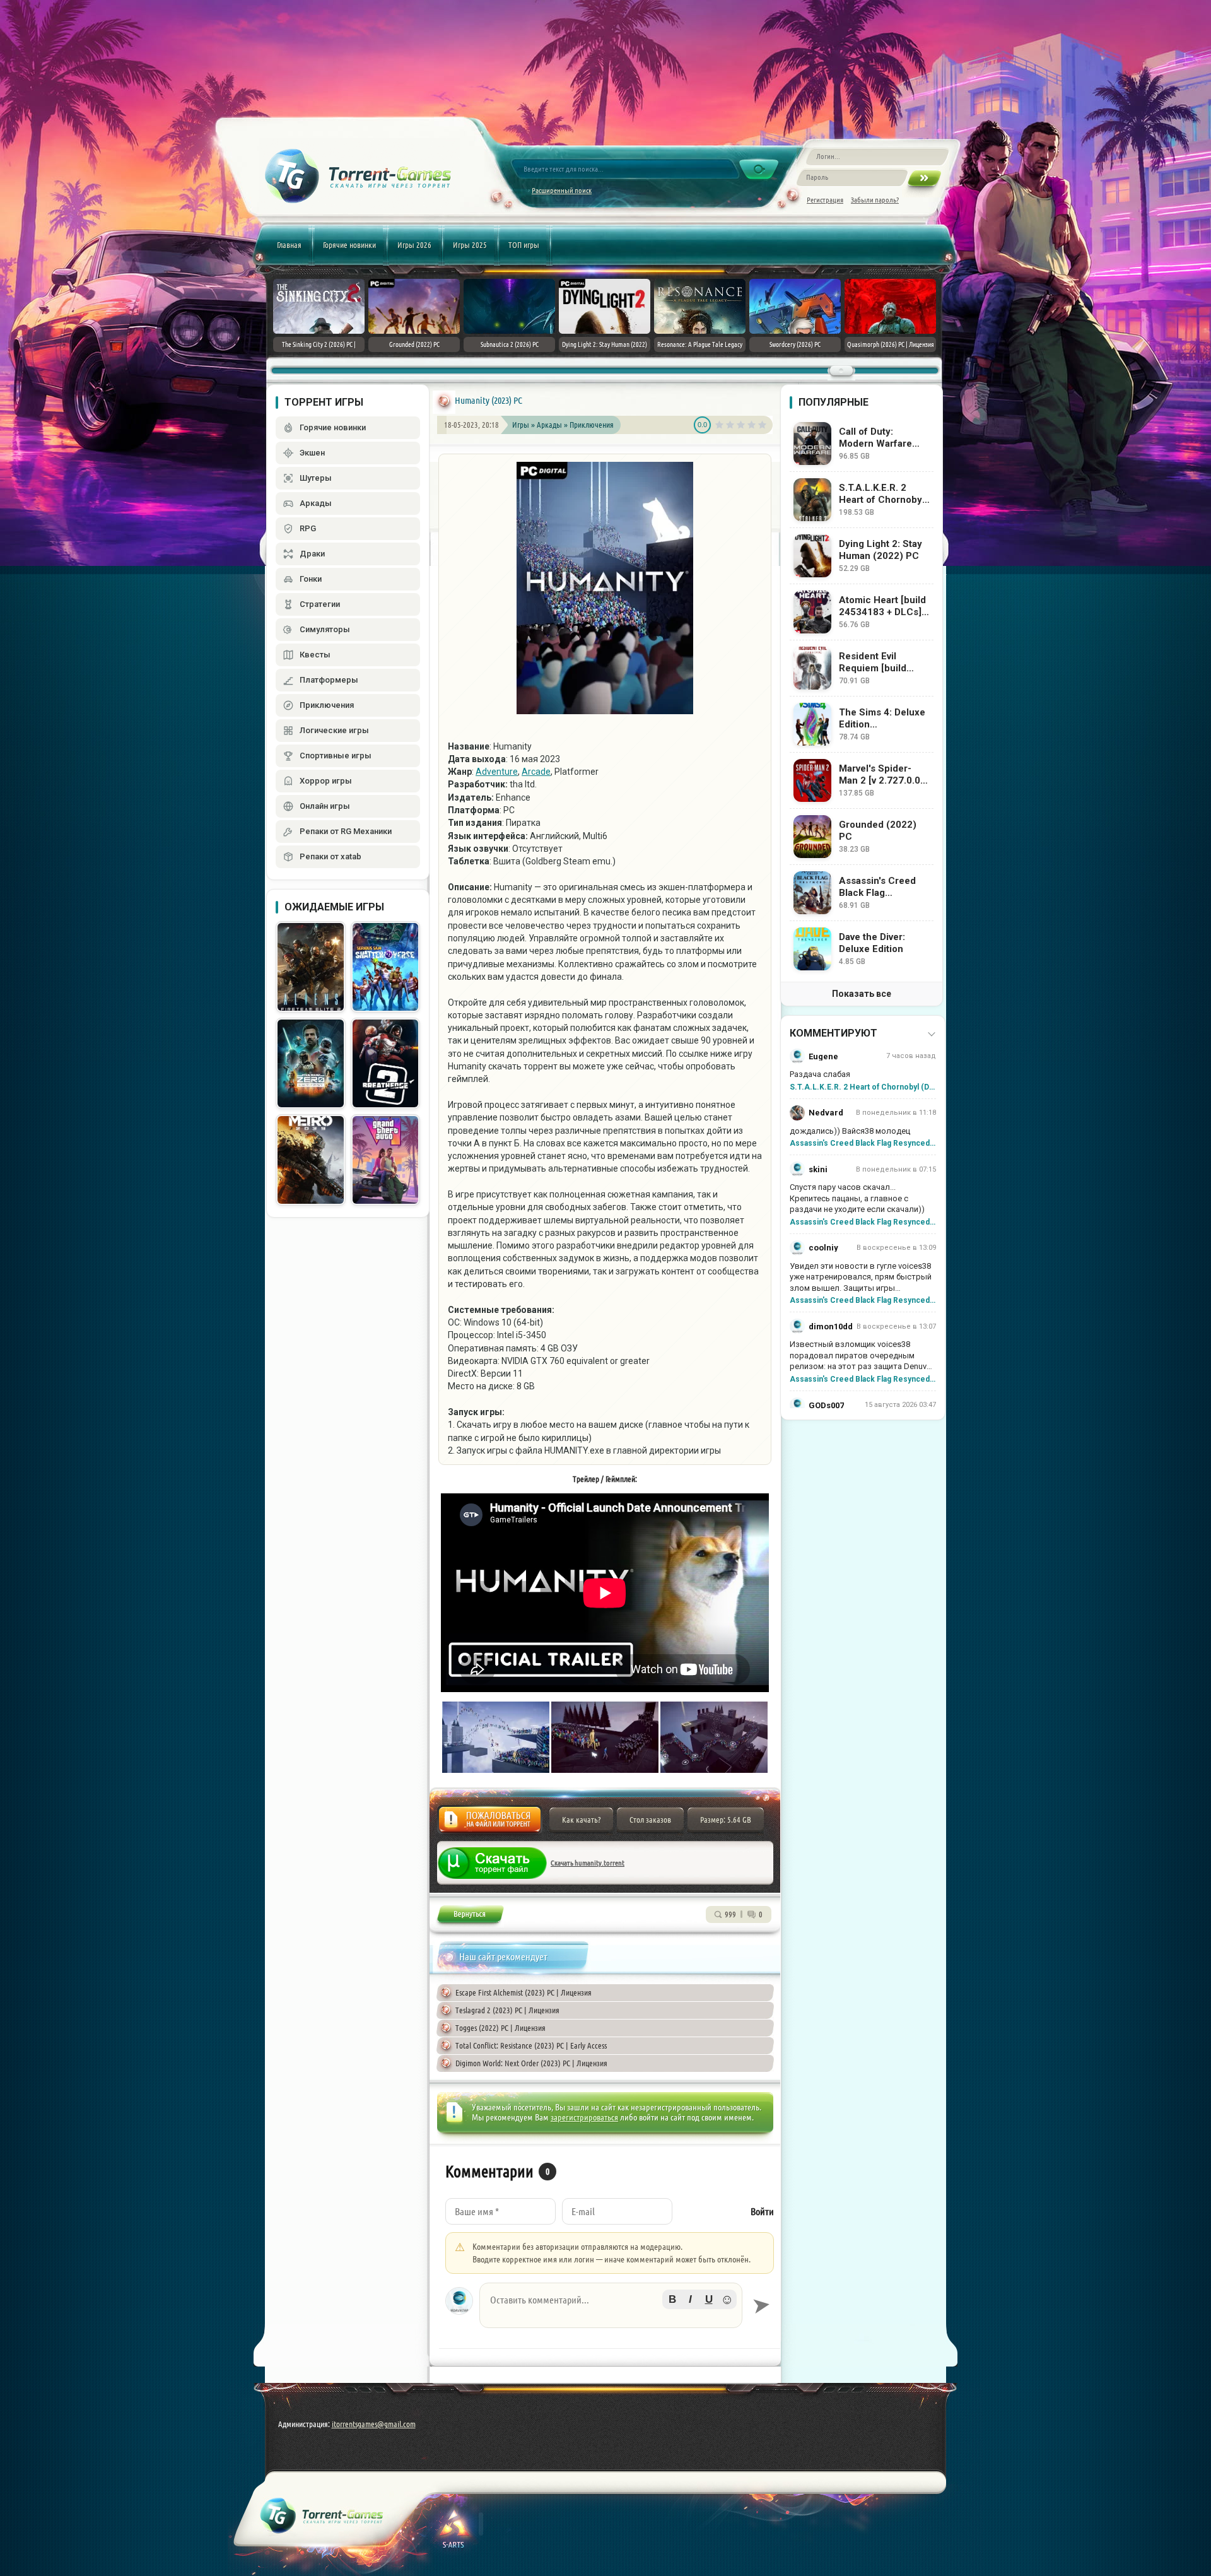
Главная (289, 245)
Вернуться (470, 1916)
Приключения (592, 425)
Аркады (550, 425)
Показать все (862, 994)
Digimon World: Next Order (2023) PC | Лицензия (531, 2063)
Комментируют (834, 1033)
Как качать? (581, 1820)
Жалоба (490, 1823)
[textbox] (611, 2305)
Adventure (497, 772)
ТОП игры (524, 245)
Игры (521, 425)
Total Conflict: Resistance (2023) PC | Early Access (531, 2045)
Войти (762, 2212)
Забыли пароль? (875, 200)
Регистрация (825, 200)
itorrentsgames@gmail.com (374, 2424)
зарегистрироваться (584, 2117)
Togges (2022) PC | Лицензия (500, 2028)
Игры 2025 (470, 245)
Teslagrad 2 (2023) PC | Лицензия (507, 2010)
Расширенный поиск (562, 190)
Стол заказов (650, 1820)
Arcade (536, 772)
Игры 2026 (414, 245)
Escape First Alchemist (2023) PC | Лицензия (524, 1992)
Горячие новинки (349, 245)
